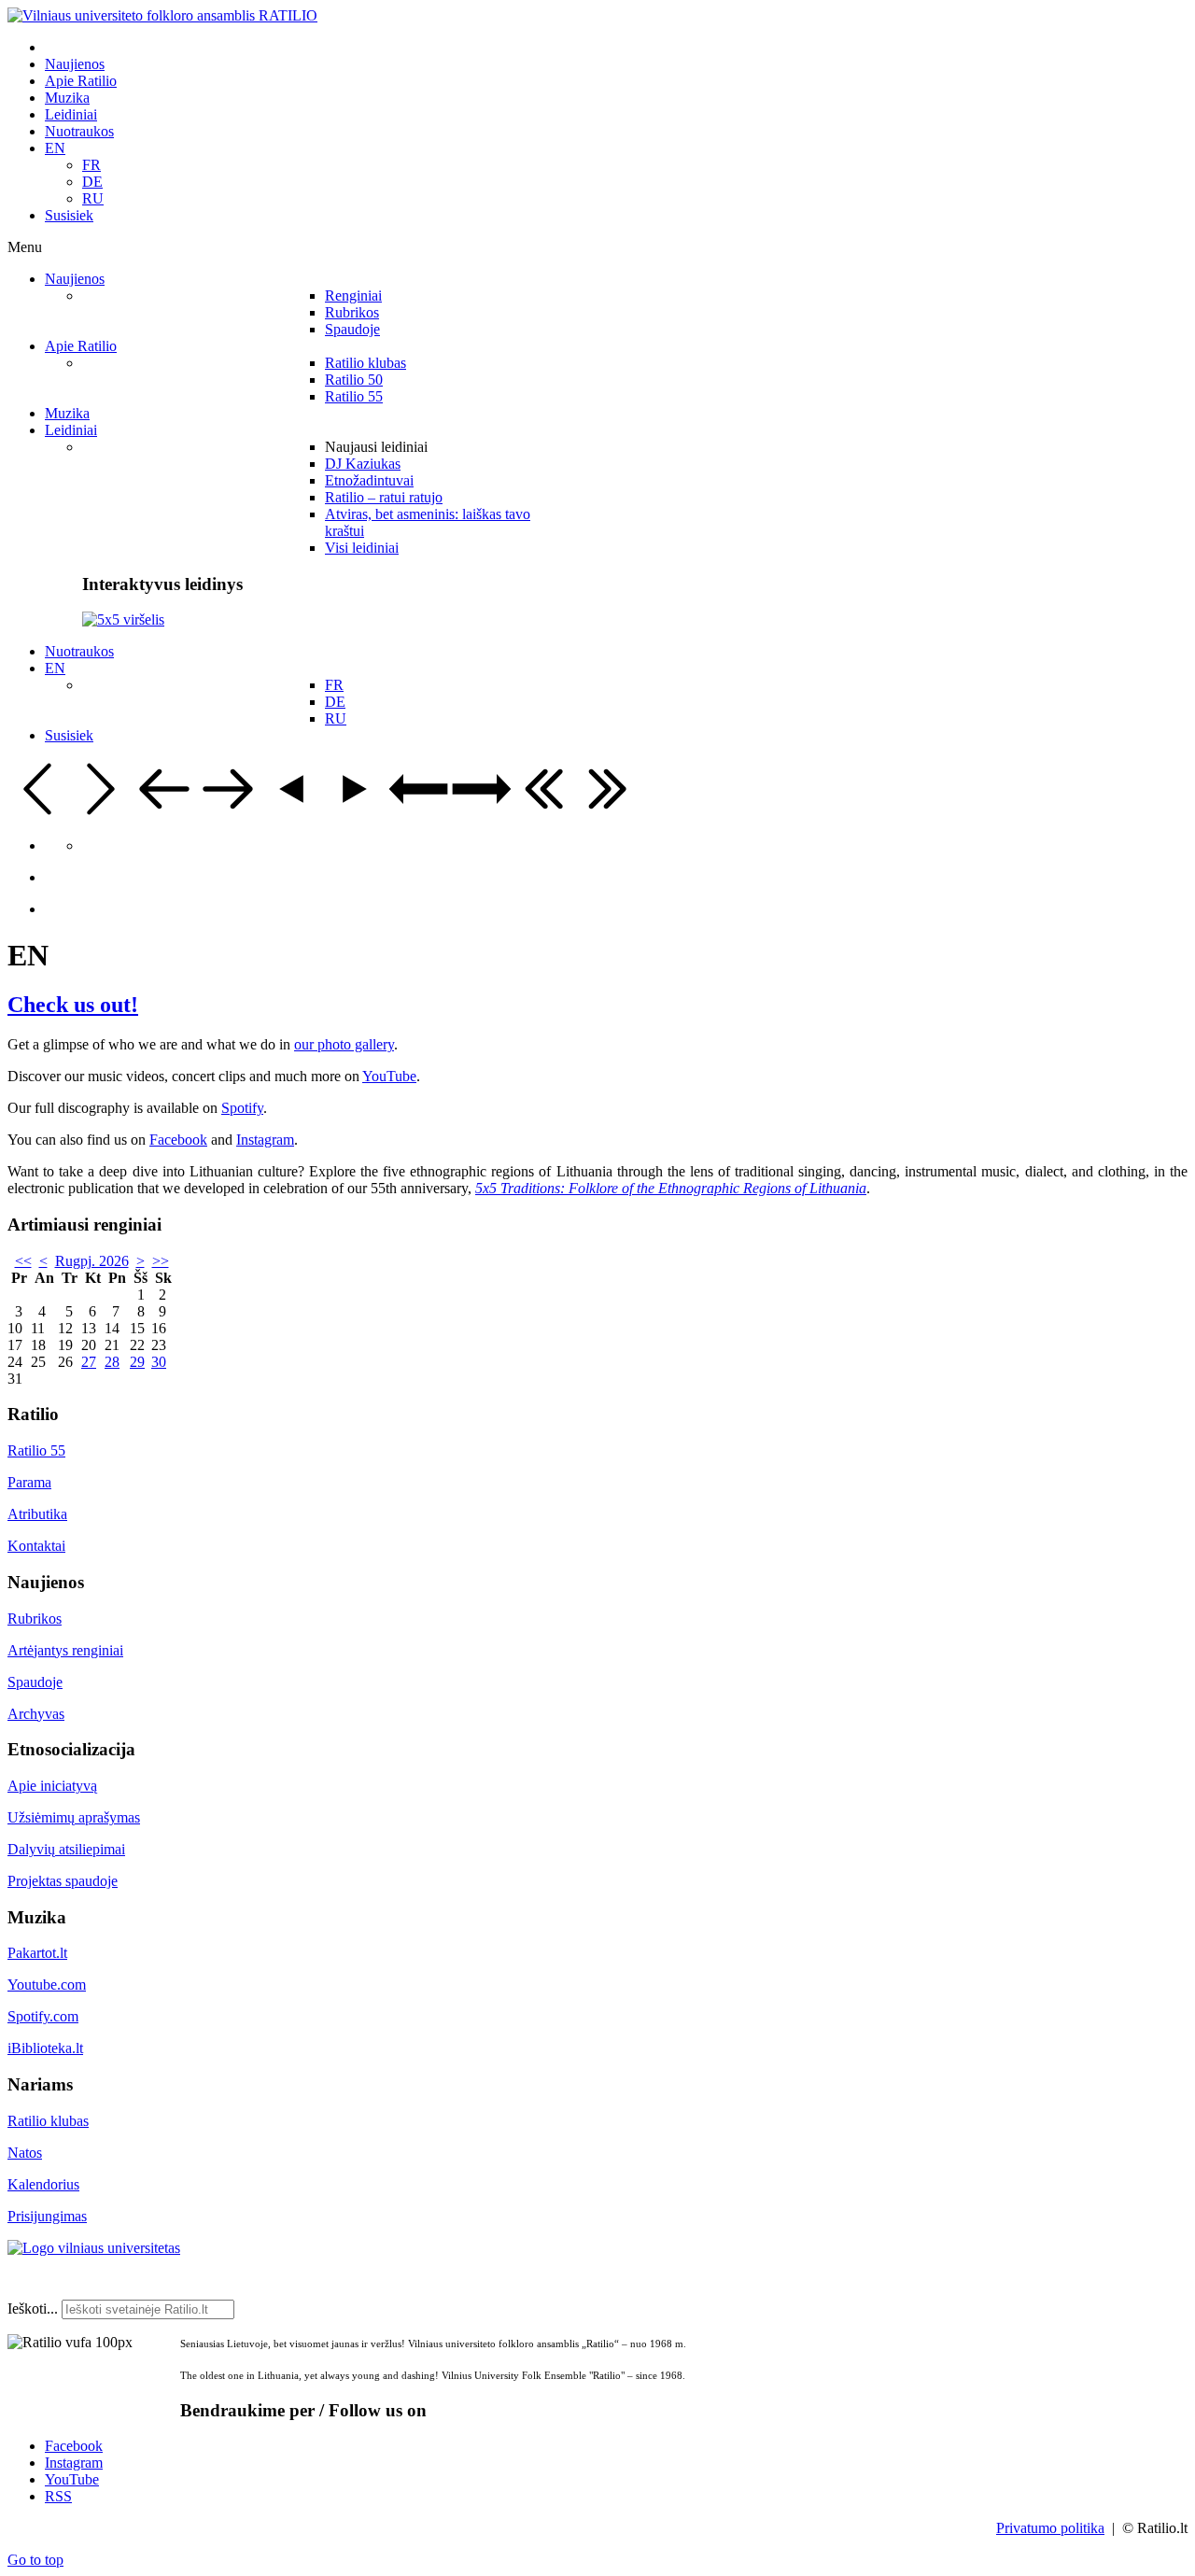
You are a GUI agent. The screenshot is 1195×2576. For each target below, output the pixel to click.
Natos (25, 2153)
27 (89, 1362)
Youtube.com (47, 1985)
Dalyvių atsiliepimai (66, 1849)
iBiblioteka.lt (45, 2048)
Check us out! (73, 1005)
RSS (58, 2496)
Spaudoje (35, 1682)
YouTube (389, 1076)
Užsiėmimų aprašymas (74, 1817)
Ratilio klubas (48, 2121)
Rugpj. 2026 (92, 1261)
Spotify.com (43, 2016)
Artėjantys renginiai (65, 1650)
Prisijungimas (47, 2216)
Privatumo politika (1050, 2528)
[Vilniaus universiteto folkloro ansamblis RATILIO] (162, 15)
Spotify (242, 1108)
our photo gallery (344, 1044)
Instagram (265, 1140)
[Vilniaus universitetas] (94, 2248)
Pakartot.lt (37, 1953)
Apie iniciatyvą (52, 1786)
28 (112, 1362)
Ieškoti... (33, 2309)
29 (137, 1362)
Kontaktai (36, 1546)
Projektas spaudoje (63, 1881)
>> (161, 1261)
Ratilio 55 (36, 1450)
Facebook (178, 1140)
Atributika (37, 1514)
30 (159, 1362)
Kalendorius (43, 2184)
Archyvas (36, 1714)
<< (23, 1261)
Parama (29, 1482)
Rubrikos (35, 1619)
